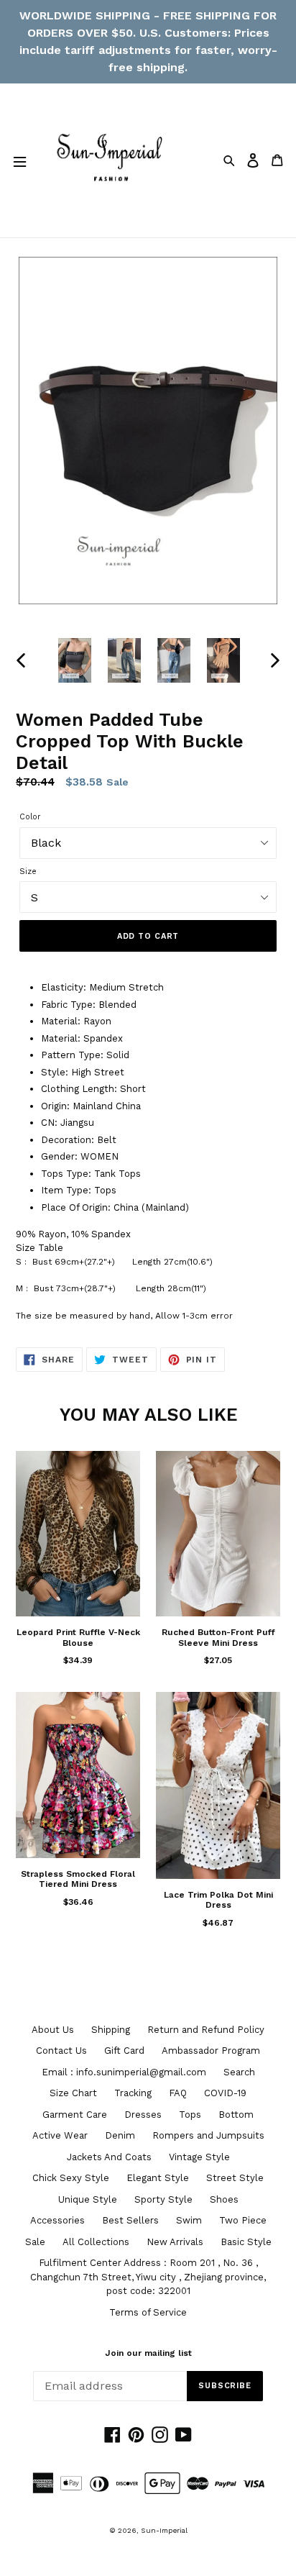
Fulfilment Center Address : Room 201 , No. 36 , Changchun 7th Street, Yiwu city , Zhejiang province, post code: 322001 (148, 2277)
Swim (189, 2220)
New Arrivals (175, 2242)
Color (30, 817)
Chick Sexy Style (71, 2178)
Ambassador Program (211, 2051)
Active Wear (60, 2135)
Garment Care (75, 2115)
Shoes (224, 2199)
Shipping (111, 2030)
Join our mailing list (148, 2353)
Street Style (235, 2178)
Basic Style (246, 2242)
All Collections (96, 2242)
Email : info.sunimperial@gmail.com (124, 2072)
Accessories (57, 2220)
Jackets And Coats (109, 2157)
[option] (75, 660)
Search (239, 2072)
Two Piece (243, 2220)
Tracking (133, 2093)
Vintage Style (199, 2157)
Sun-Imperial (164, 2530)
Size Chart (73, 2093)
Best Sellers (130, 2220)
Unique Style (88, 2199)
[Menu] (19, 160)
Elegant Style (158, 2178)
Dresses (143, 2115)
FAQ (178, 2093)
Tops (190, 2115)
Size (28, 871)
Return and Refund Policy (206, 2030)
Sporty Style (163, 2199)
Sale (35, 2242)
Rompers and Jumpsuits (208, 2135)
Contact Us (61, 2051)
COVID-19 (225, 2093)
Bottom (236, 2115)
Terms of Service (148, 2312)
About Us (53, 2030)
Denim (120, 2135)
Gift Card (124, 2051)
